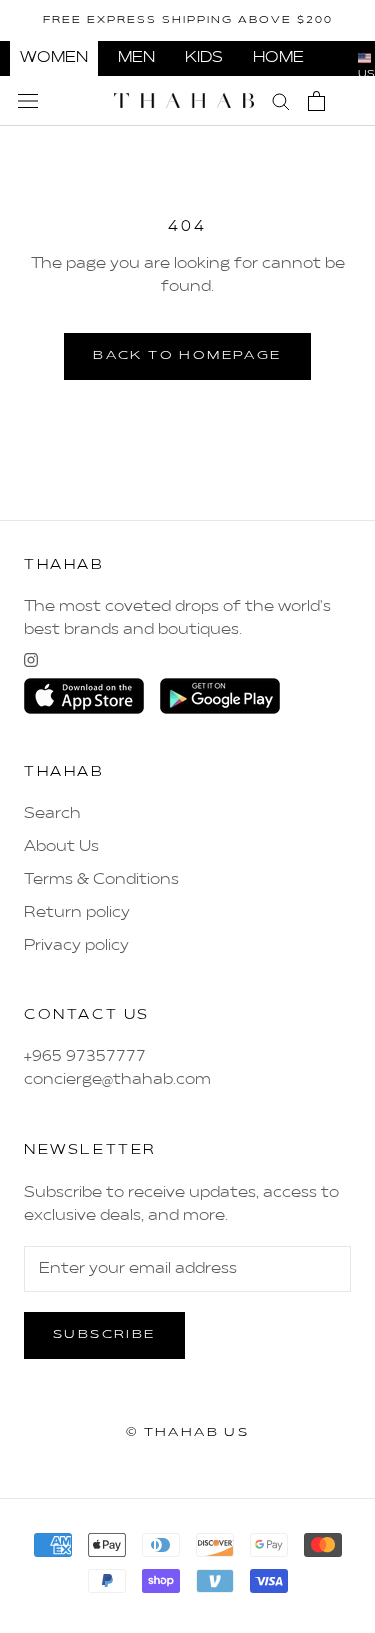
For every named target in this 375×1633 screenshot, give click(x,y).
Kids (204, 58)
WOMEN (54, 58)
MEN (136, 58)
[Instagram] (31, 660)
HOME (278, 58)
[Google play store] (220, 696)
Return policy (77, 913)
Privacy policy (76, 946)
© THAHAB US (187, 1433)
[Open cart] (316, 101)
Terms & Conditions (101, 880)
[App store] (84, 696)
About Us (61, 847)
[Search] (281, 100)
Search (52, 814)
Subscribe (104, 1335)
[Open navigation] (28, 101)
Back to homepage (187, 356)
